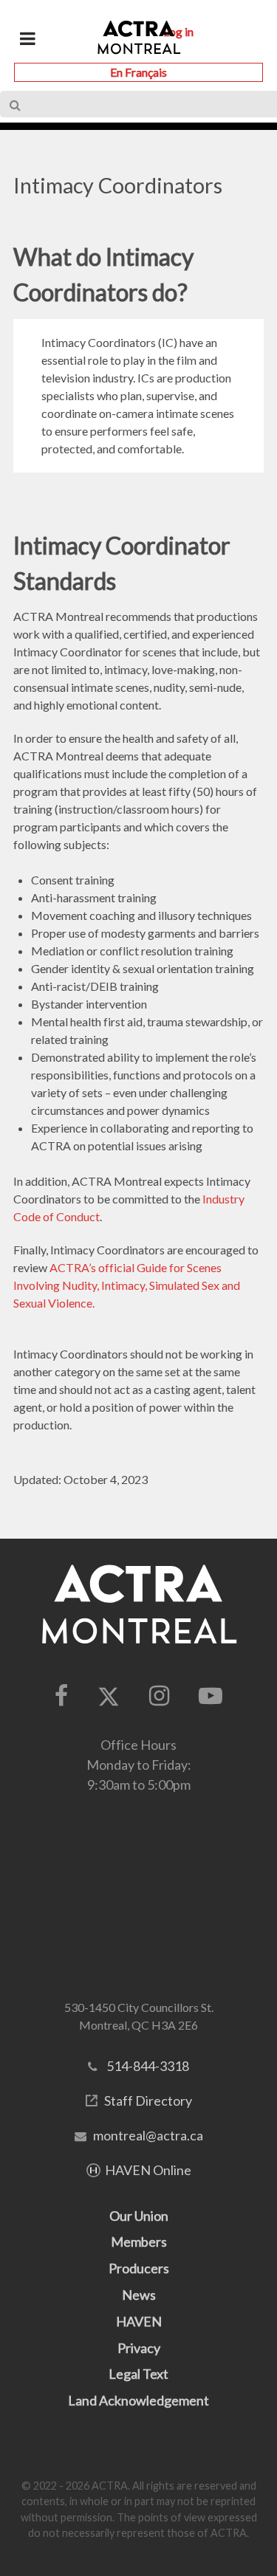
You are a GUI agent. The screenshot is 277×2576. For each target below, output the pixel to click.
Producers (139, 2268)
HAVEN (139, 2321)
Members (139, 2242)
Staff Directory (148, 2101)
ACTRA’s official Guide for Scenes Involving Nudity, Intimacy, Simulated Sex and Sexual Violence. (127, 1285)
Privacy (139, 2348)
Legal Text (138, 2374)
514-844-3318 (148, 2066)
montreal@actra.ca (148, 2135)
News (139, 2295)
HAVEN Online (148, 2170)
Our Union (139, 2216)
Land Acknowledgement (138, 2400)
